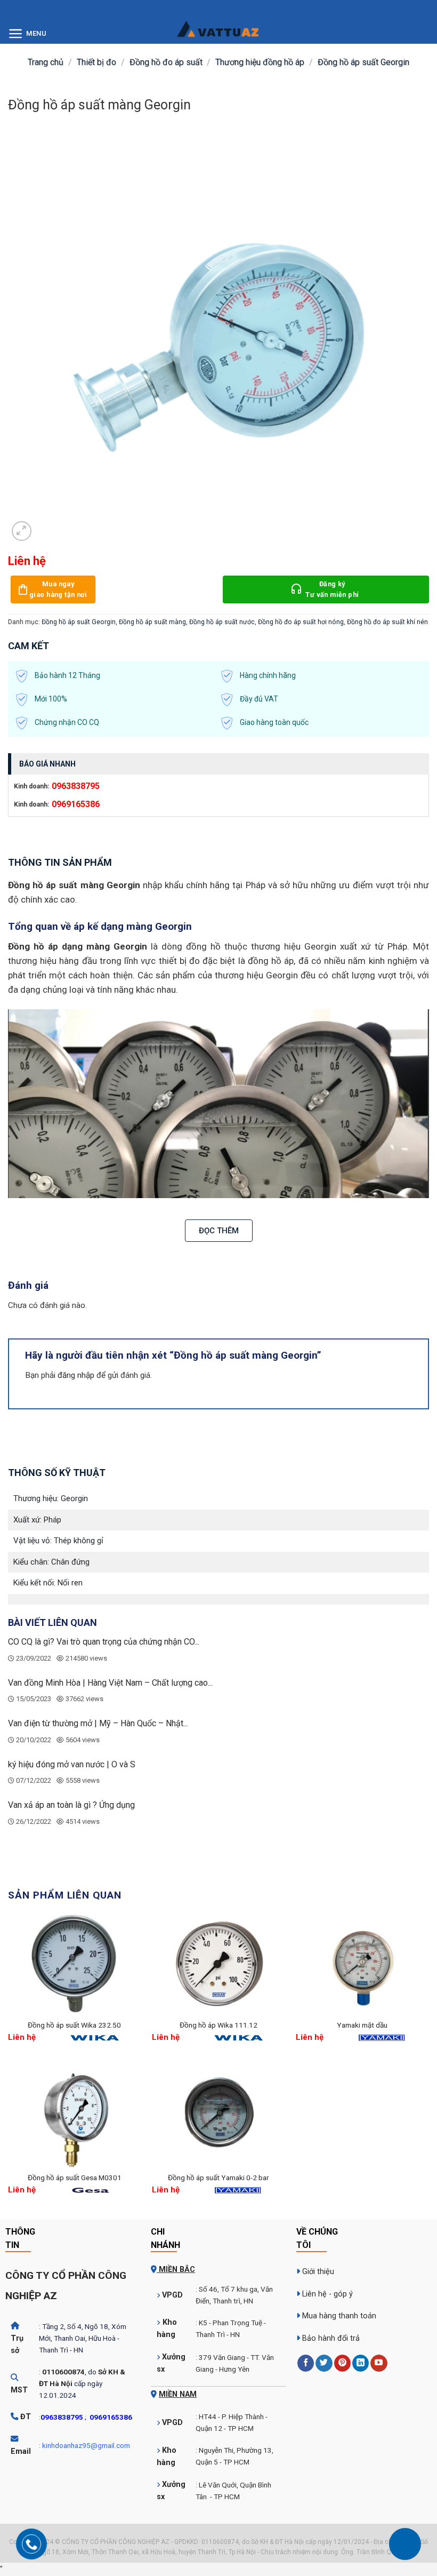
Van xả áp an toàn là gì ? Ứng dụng (71, 1805)
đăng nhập (76, 1375)
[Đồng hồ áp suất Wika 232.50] (75, 1965)
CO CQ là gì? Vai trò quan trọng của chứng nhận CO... (104, 1642)
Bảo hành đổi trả (331, 2338)
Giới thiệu (318, 2272)
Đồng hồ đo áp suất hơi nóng (301, 622)
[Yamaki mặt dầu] (362, 1965)
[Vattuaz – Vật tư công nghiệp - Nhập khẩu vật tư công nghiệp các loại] (218, 35)
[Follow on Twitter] (324, 2363)
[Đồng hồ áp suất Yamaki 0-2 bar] (218, 2117)
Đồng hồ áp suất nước (222, 622)
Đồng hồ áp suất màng (152, 622)
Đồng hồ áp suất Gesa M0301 (75, 2178)
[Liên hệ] (405, 2544)
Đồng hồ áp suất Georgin (363, 62)
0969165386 (76, 804)
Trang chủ (46, 62)
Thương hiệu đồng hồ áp (260, 62)
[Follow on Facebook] (306, 2363)
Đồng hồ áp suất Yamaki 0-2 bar (218, 2178)
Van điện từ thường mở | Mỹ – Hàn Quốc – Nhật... (98, 1723)
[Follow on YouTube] (379, 2363)
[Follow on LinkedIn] (361, 2363)
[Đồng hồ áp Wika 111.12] (218, 1965)
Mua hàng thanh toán (339, 2316)
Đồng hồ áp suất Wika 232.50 (74, 2025)
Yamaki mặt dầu (362, 2025)
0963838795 (76, 786)
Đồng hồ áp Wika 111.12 (218, 2025)
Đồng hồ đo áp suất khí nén (387, 622)
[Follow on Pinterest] (342, 2363)
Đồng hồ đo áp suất (166, 62)
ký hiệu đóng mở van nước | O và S (72, 1764)
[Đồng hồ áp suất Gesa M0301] (75, 2117)
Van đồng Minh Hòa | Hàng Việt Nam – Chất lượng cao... (110, 1683)
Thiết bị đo (96, 62)
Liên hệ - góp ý (327, 2294)
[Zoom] (22, 531)
